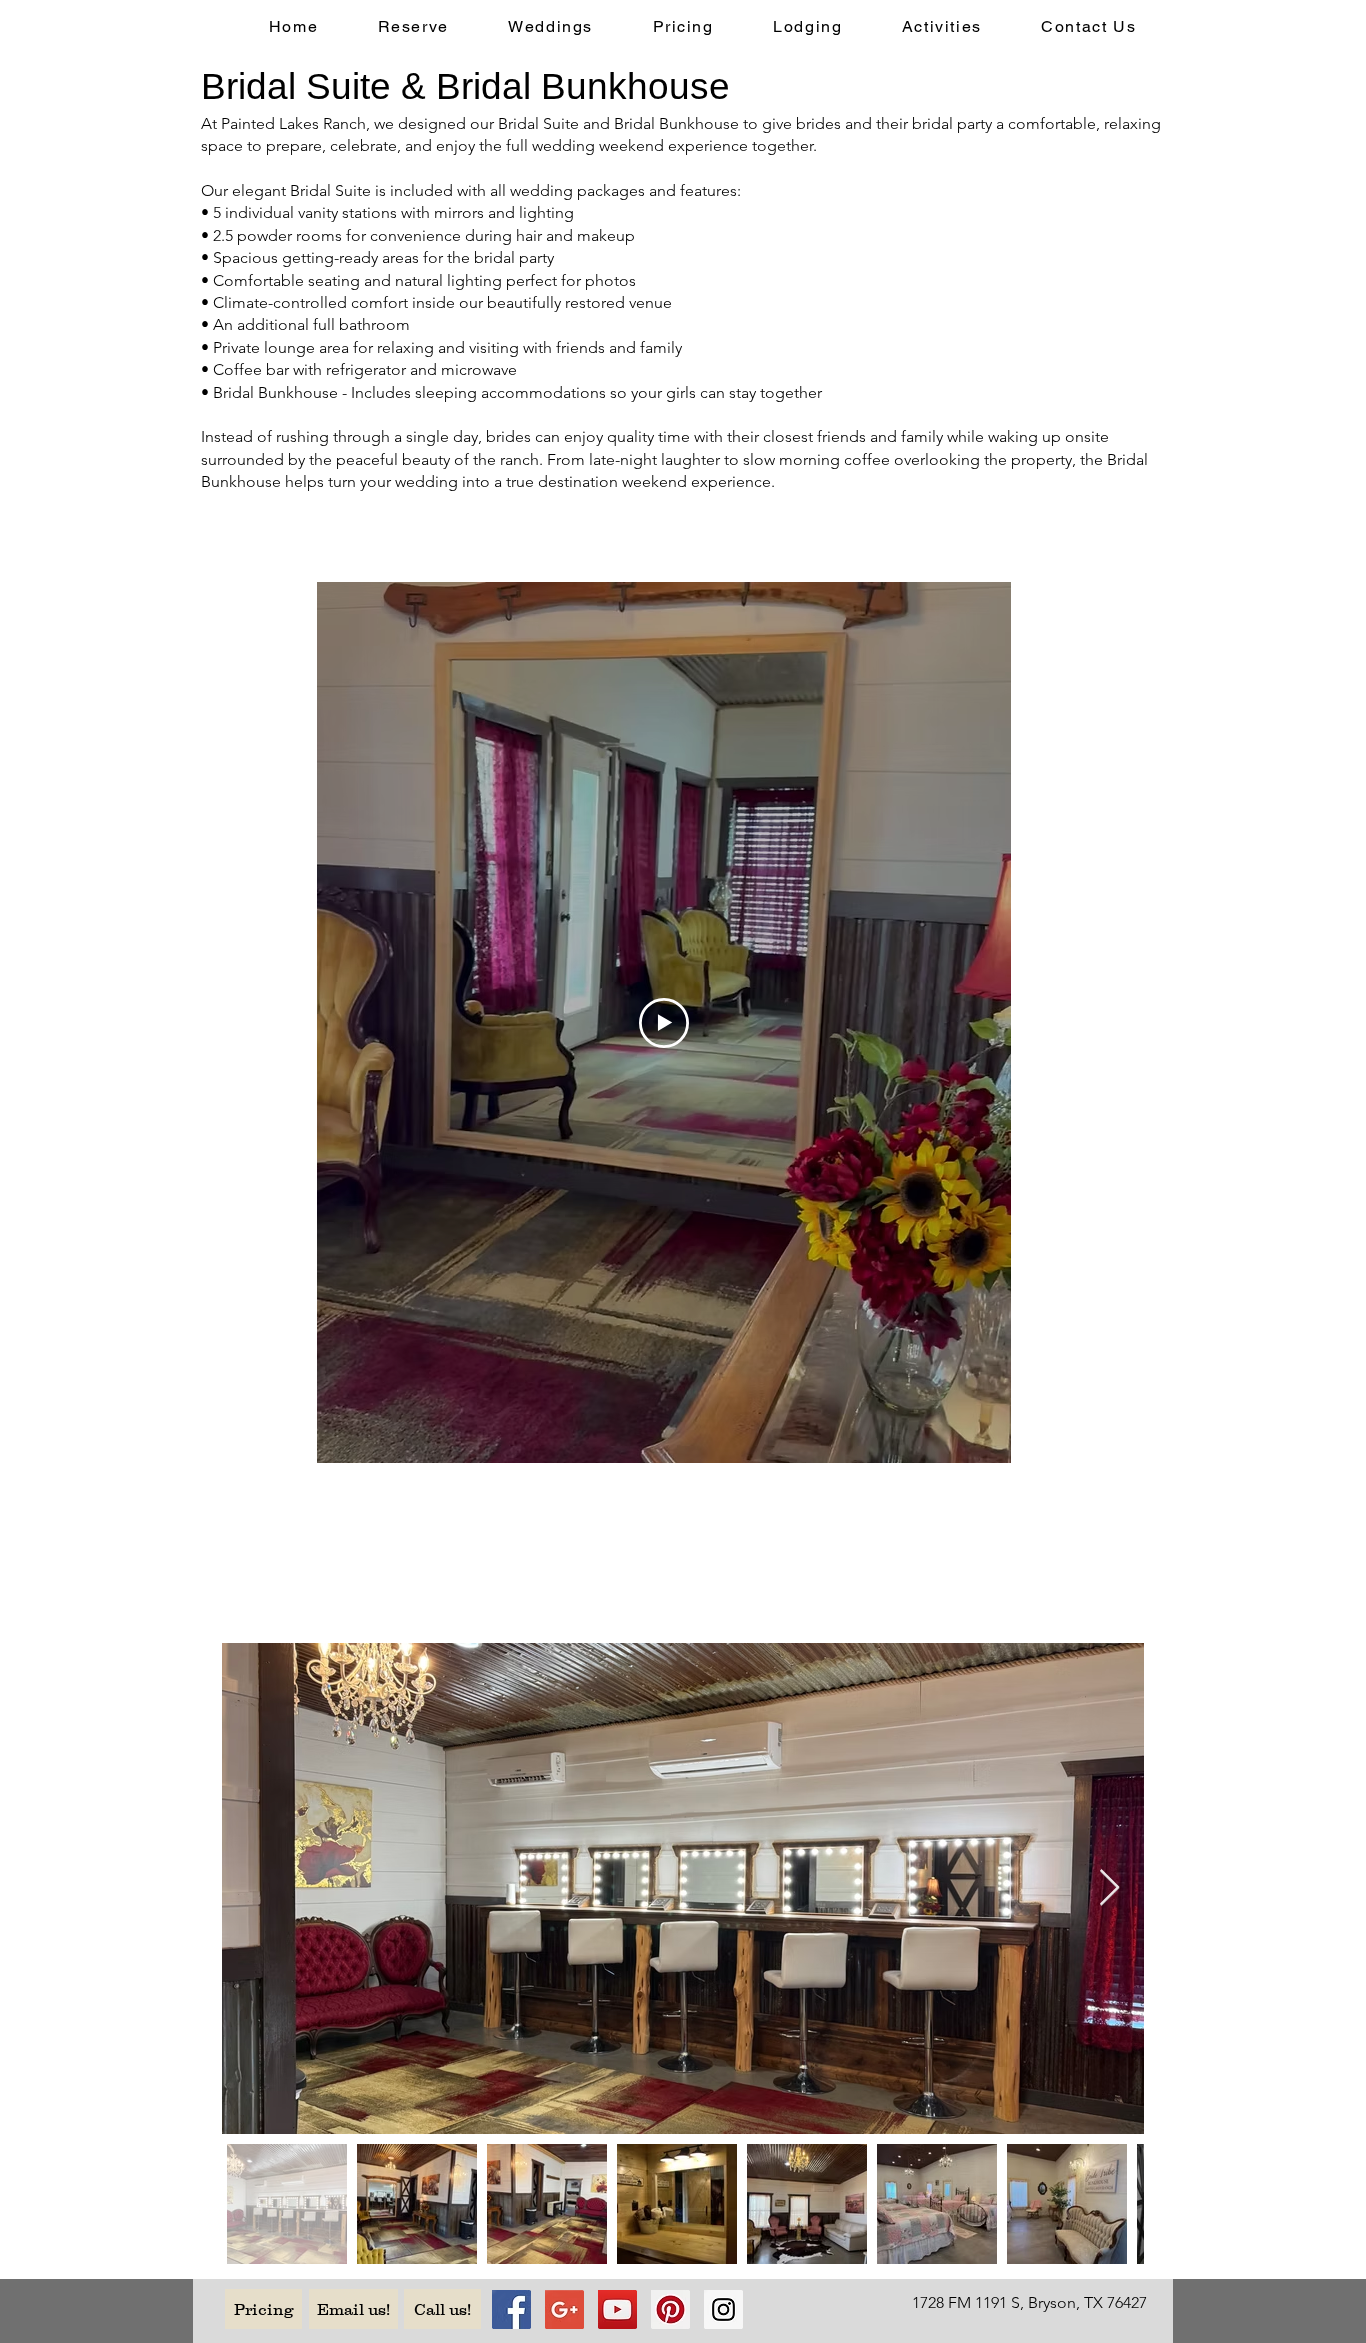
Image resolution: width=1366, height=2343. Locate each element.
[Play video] (664, 1023)
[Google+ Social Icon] (564, 2309)
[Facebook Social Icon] (511, 2309)
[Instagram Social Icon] (723, 2309)
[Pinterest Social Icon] (670, 2309)
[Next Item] (1109, 1888)
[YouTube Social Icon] (617, 2309)
